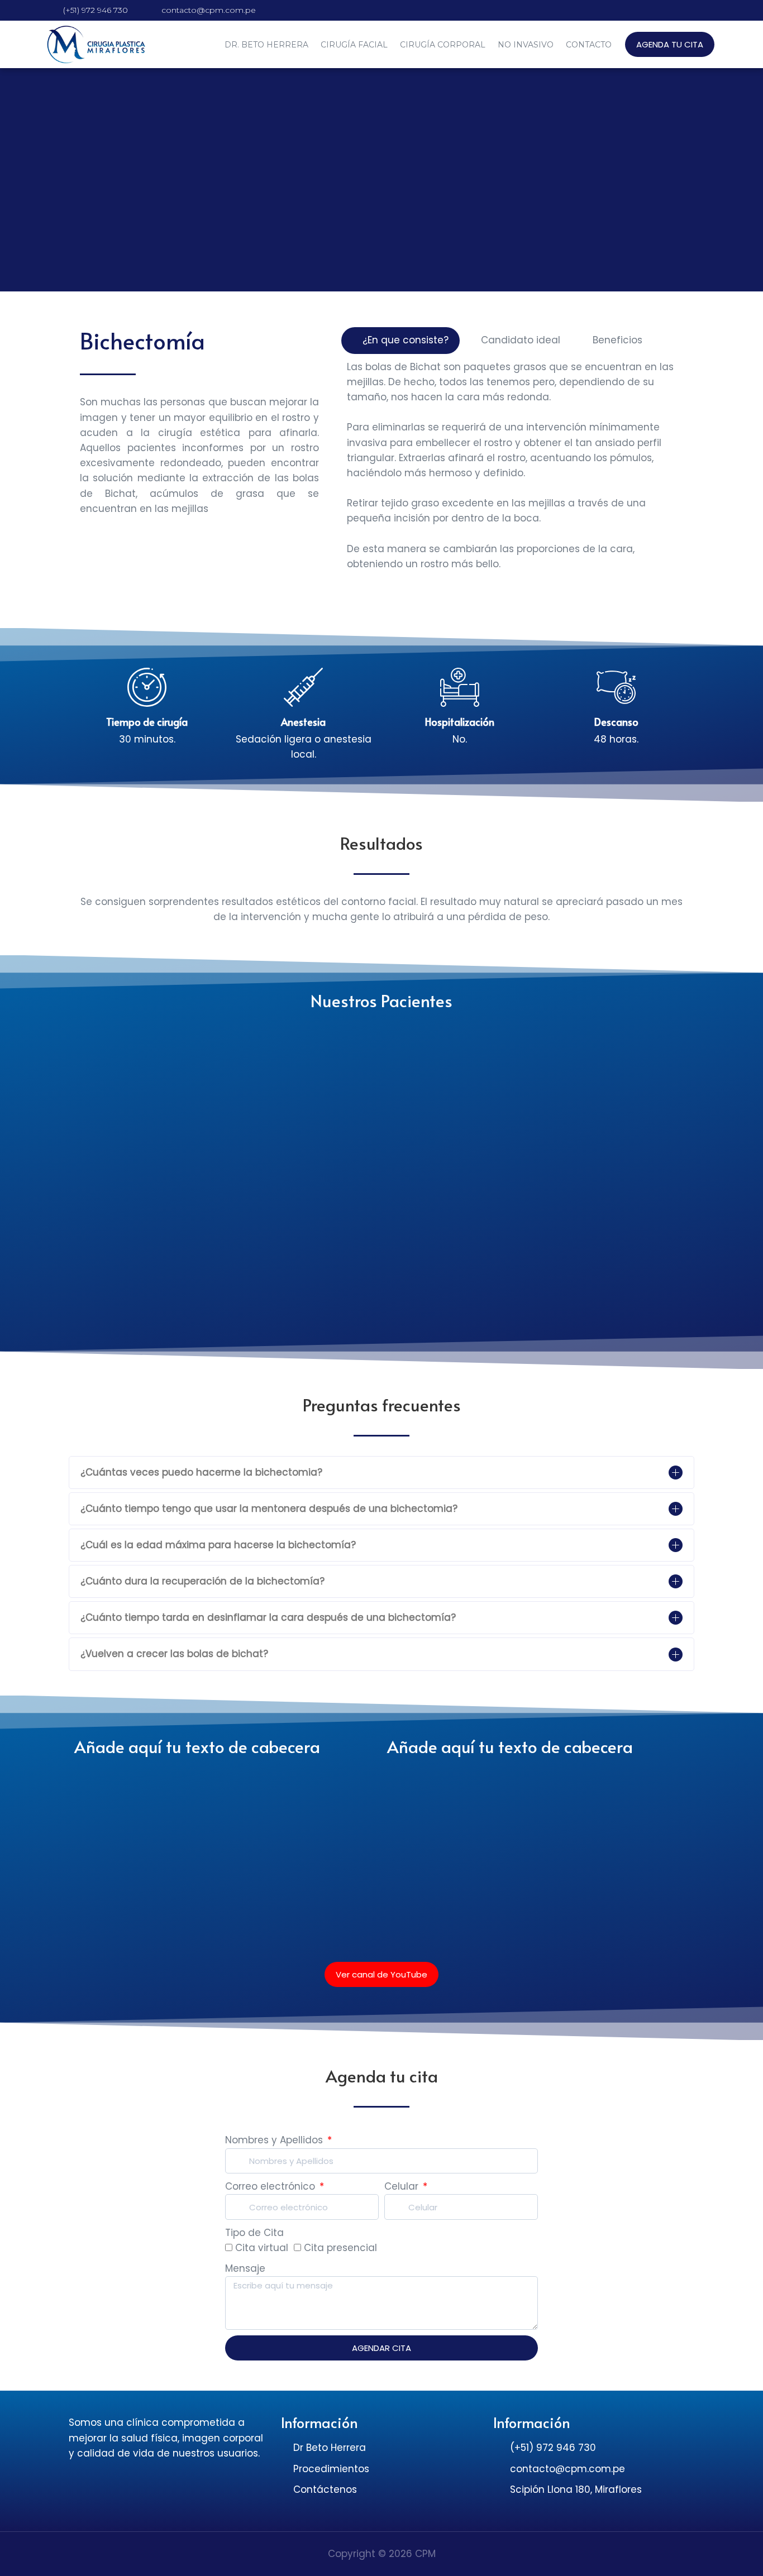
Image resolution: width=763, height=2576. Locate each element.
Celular (403, 2186)
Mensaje (245, 2268)
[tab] (400, 340)
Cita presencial (340, 2248)
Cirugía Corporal (443, 45)
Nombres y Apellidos (275, 2140)
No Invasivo (526, 45)
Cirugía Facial (354, 45)
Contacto (589, 45)
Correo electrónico (271, 2186)
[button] (670, 44)
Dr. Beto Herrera (266, 45)
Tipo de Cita (254, 2233)
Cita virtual (262, 2248)
